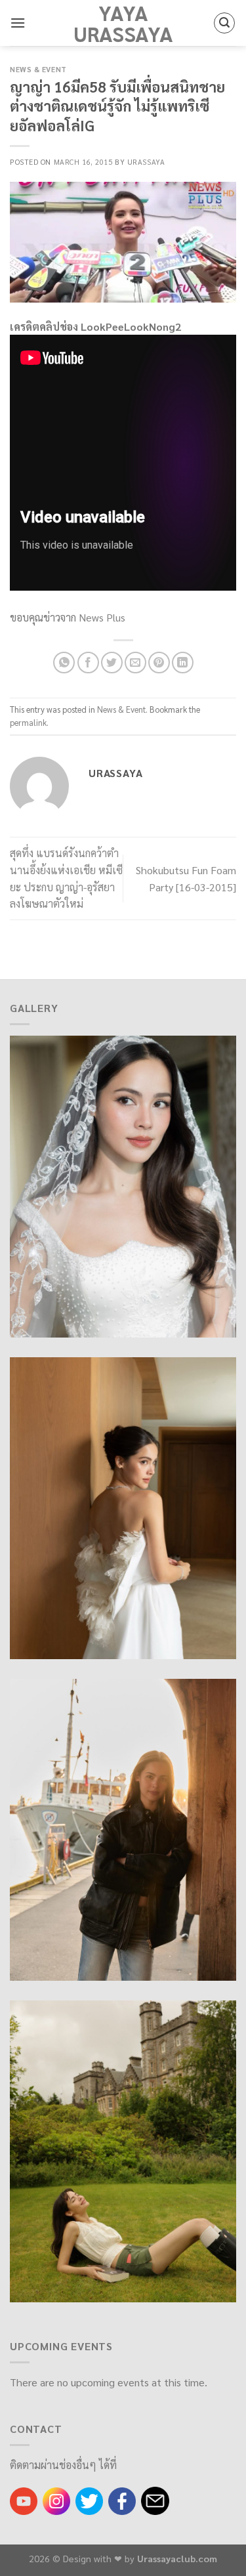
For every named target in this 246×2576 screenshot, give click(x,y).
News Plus (102, 617)
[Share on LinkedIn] (183, 663)
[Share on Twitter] (112, 663)
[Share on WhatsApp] (64, 663)
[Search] (224, 23)
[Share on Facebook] (88, 663)
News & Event (38, 69)
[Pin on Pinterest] (159, 663)
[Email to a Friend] (135, 663)
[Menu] (18, 23)
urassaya (146, 162)
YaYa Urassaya (123, 23)
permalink (28, 722)
